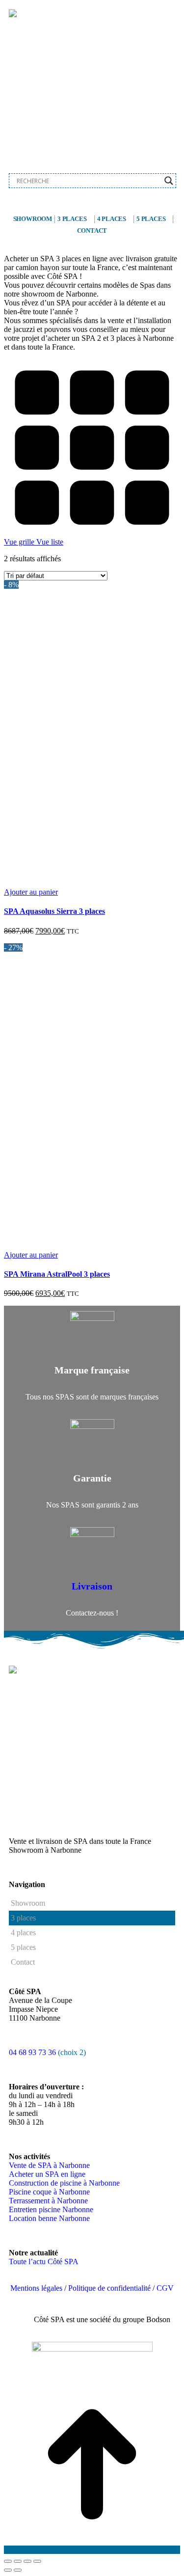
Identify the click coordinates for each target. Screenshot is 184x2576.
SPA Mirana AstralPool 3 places (57, 1274)
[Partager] (18, 2561)
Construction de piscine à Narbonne (64, 2183)
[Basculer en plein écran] (27, 2561)
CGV (165, 2288)
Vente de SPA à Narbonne (49, 2165)
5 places (151, 219)
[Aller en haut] (92, 2550)
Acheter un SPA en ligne (47, 2174)
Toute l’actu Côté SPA (44, 2261)
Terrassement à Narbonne (48, 2201)
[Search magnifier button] (169, 181)
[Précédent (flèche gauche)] (8, 2570)
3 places (72, 219)
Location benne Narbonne (49, 2218)
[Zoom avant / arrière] (37, 2561)
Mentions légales (36, 2288)
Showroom (33, 219)
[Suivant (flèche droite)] (18, 2570)
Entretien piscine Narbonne (51, 2209)
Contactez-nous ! (92, 1613)
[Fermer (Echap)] (8, 2561)
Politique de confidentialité (109, 2288)
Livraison (92, 1586)
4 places (112, 219)
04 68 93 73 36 (33, 2052)
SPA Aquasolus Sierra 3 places (54, 911)
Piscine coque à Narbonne (49, 2192)
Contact (92, 231)
